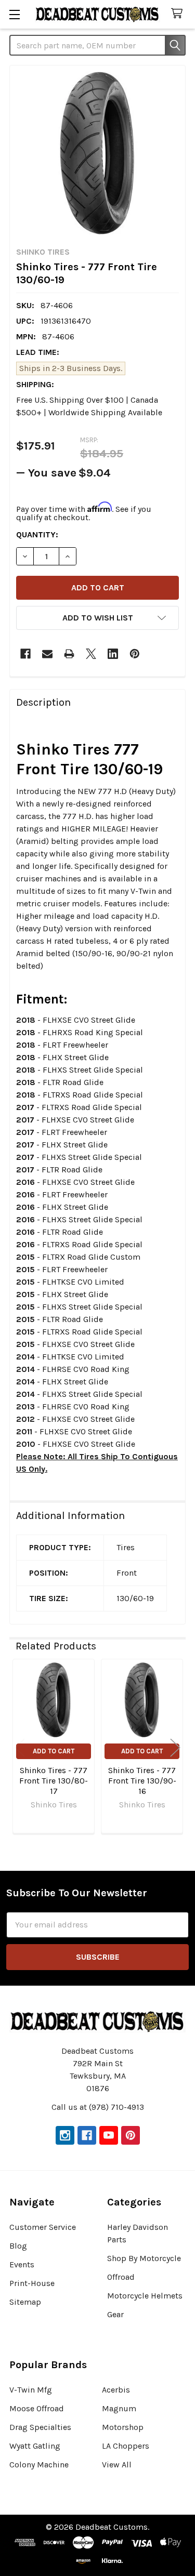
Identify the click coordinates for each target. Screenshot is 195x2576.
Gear (115, 2314)
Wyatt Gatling (35, 2446)
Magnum (119, 2408)
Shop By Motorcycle (144, 2258)
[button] (97, 618)
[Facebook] (25, 654)
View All (117, 2465)
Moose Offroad (37, 2408)
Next (175, 1747)
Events (22, 2264)
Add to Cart (54, 1751)
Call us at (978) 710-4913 (98, 2107)
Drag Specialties (40, 2427)
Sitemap (25, 2302)
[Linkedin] (113, 654)
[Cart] (179, 14)
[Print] (69, 654)
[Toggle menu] (14, 14)
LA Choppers (126, 2446)
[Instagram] (65, 2135)
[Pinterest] (135, 654)
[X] (91, 654)
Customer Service (43, 2227)
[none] (97, 153)
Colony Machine (39, 2465)
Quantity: (37, 534)
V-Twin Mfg (31, 2390)
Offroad (121, 2277)
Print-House (32, 2283)
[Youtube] (109, 2135)
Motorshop (123, 2427)
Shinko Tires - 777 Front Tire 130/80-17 (54, 1781)
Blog (18, 2246)
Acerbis (116, 2390)
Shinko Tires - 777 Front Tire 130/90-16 (142, 1781)
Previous (20, 1747)
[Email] (47, 654)
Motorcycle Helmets (145, 2296)
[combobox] (97, 45)
